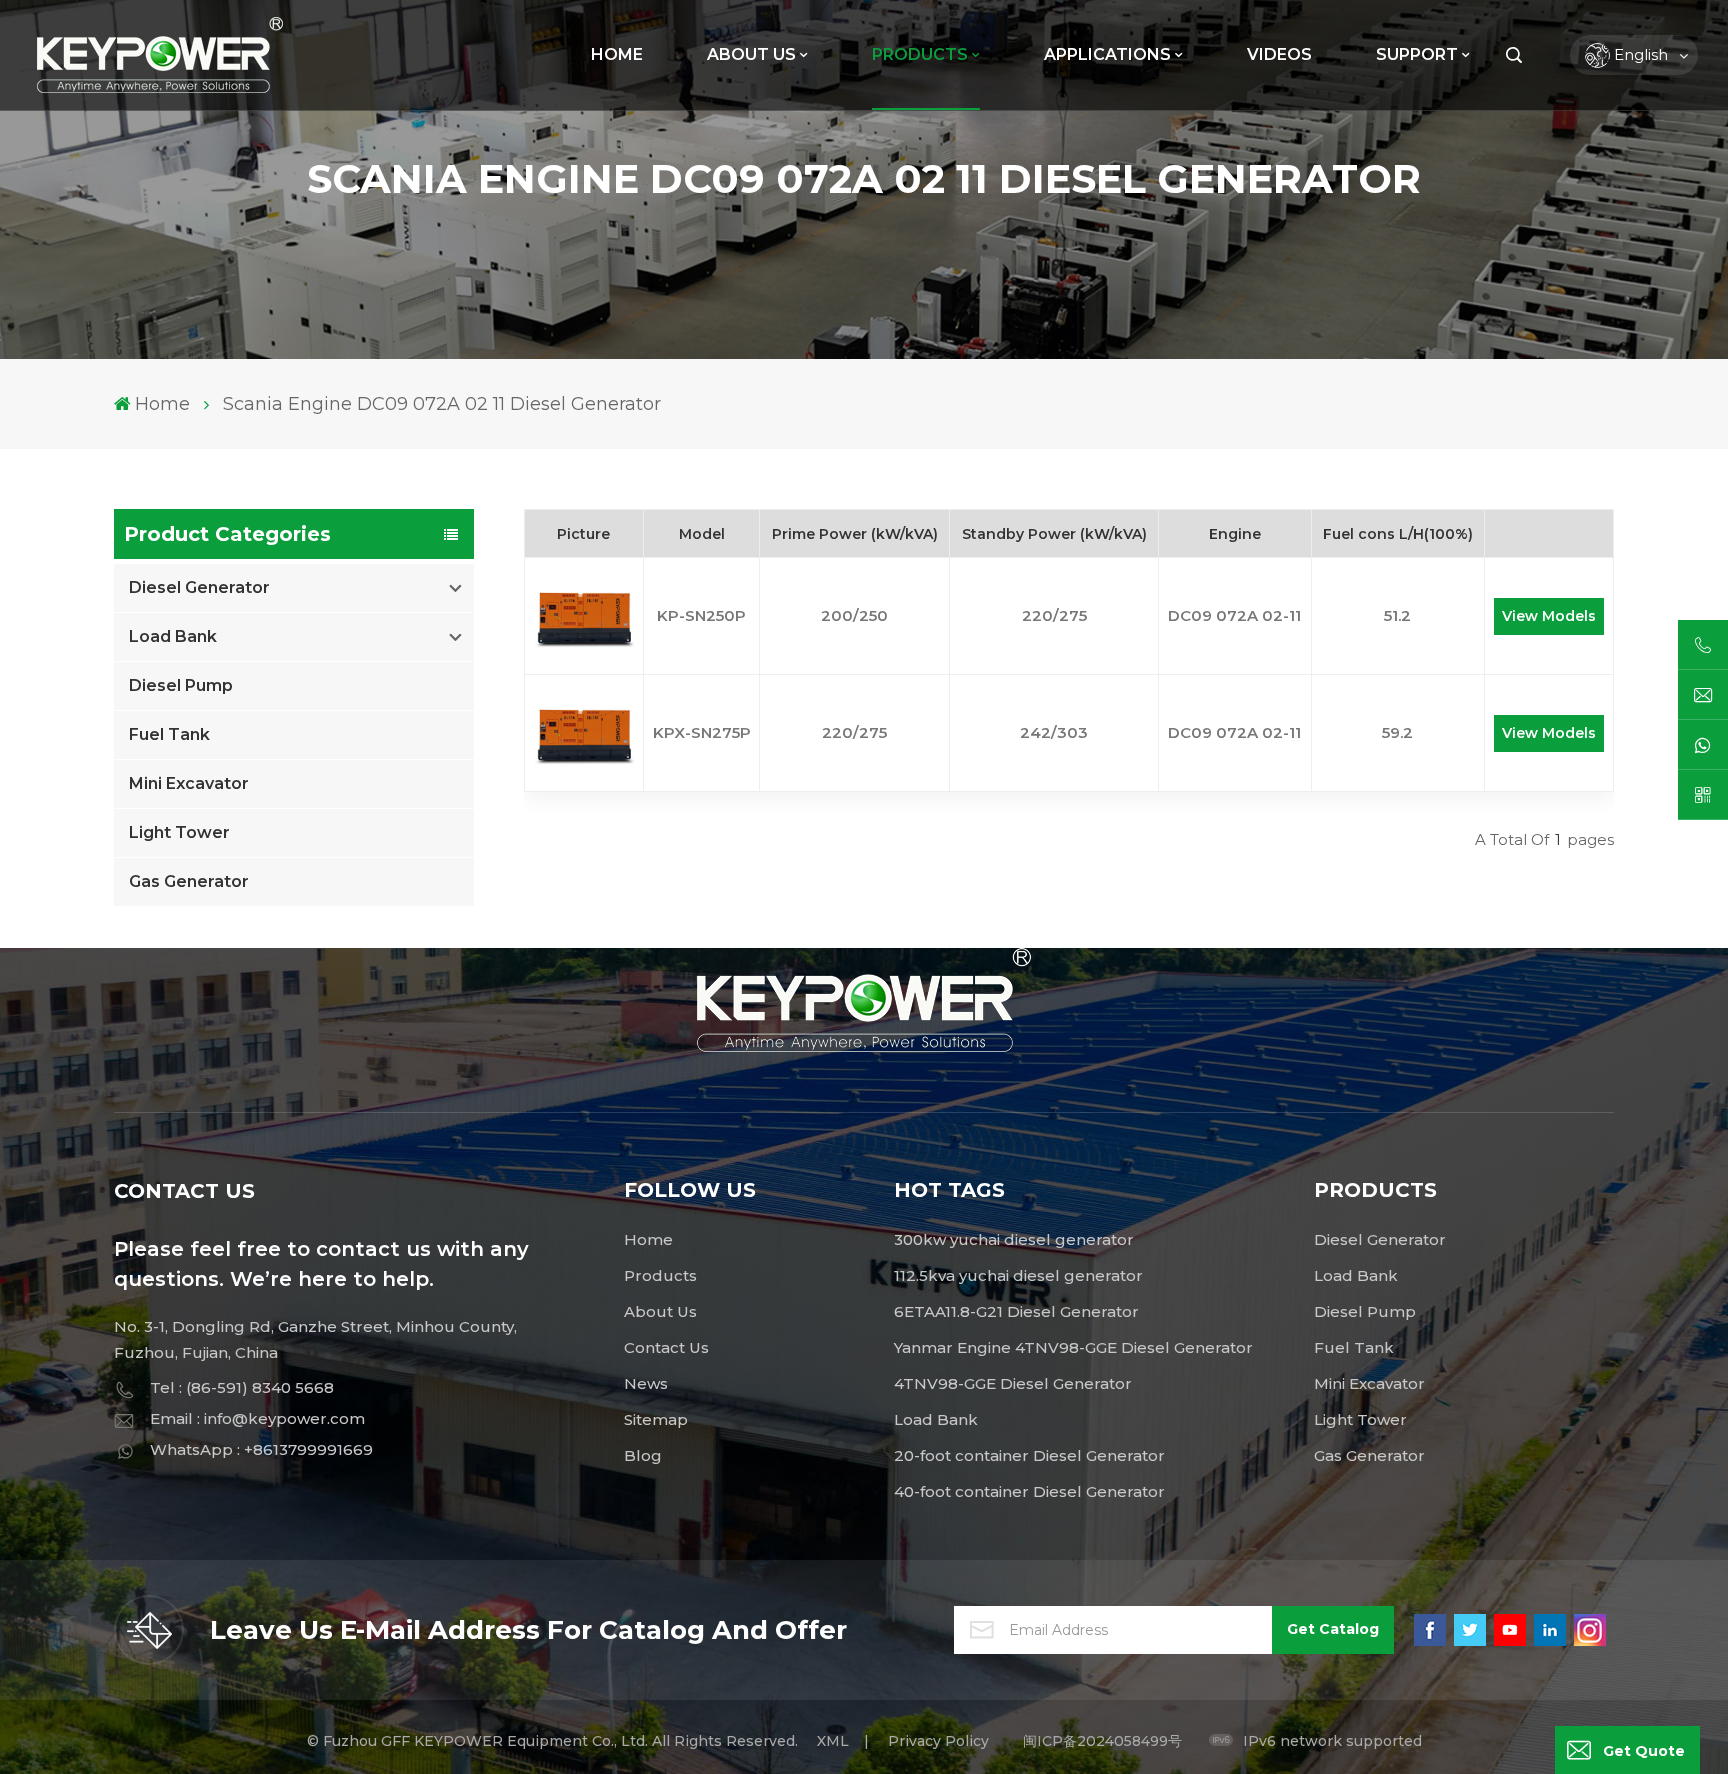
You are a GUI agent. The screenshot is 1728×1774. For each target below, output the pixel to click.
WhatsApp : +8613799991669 (261, 1449)
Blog (643, 1455)
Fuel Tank (169, 734)
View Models (1549, 616)
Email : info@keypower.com (257, 1418)
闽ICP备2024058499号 (1102, 1741)
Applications (1107, 54)
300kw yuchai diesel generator (1014, 1239)
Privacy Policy (938, 1741)
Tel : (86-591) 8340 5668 (242, 1387)
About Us (751, 54)
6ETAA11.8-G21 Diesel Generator (1016, 1311)
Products (660, 1275)
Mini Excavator (189, 783)
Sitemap (656, 1419)
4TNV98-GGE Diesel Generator (1013, 1383)
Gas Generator (189, 881)
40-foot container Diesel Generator (1029, 1491)
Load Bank (173, 636)
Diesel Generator (199, 587)
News (646, 1383)
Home (617, 54)
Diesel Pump (181, 685)
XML (833, 1741)
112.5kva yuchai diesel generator (1018, 1275)
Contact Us (666, 1347)
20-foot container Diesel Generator (1029, 1455)
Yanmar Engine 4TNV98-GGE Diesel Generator (1073, 1347)
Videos (1279, 54)
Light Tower (179, 832)
